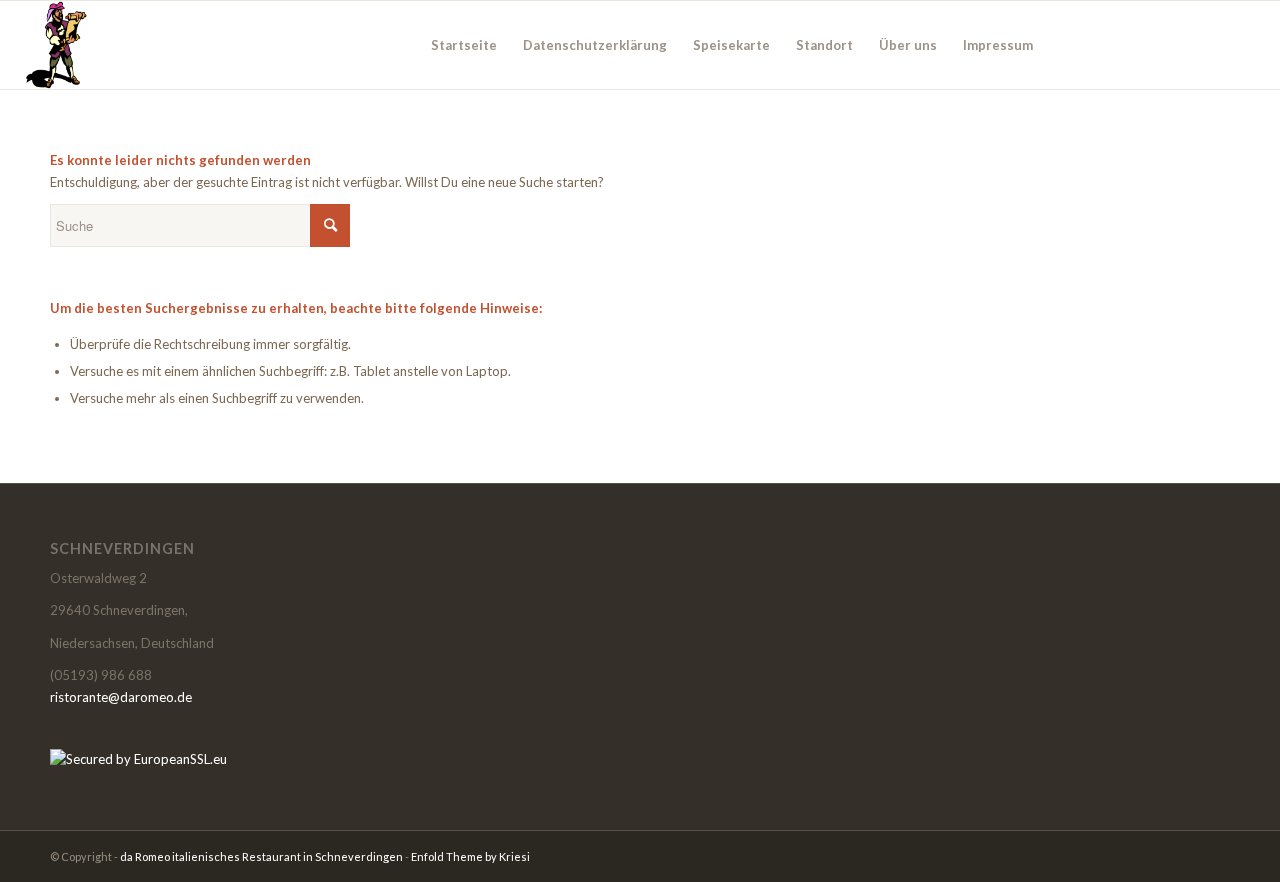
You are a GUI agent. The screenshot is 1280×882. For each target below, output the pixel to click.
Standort (824, 45)
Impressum (998, 45)
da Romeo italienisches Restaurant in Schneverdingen (261, 856)
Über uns (908, 45)
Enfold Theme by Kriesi (470, 856)
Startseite (464, 45)
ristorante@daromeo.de (121, 697)
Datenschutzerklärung (595, 45)
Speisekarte (731, 45)
